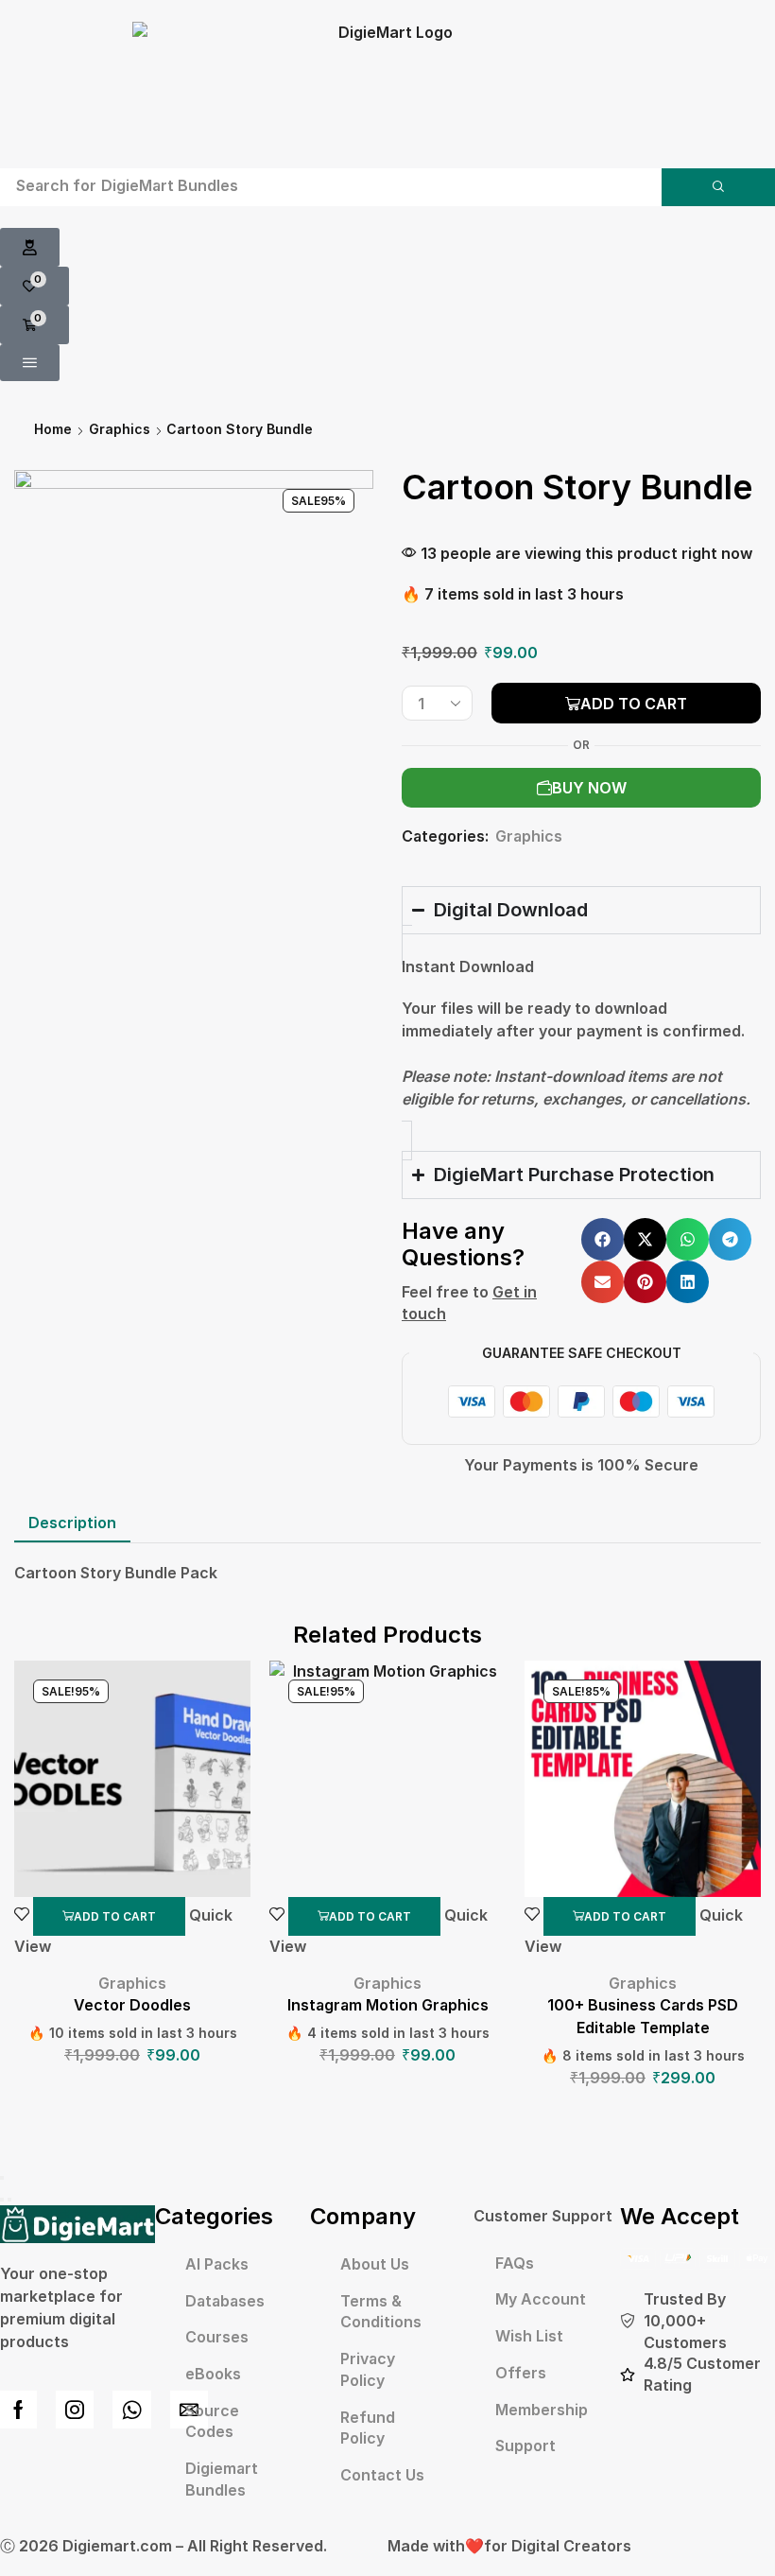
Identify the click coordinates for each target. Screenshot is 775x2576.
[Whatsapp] (132, 2410)
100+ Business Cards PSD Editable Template (643, 2017)
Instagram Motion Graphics (388, 2005)
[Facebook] (18, 2410)
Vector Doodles (132, 2005)
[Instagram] (75, 2410)
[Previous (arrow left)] (2, 2200)
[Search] (718, 187)
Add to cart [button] (115, 1916)
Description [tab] (72, 1523)
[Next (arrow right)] (9, 2200)
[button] (30, 248)
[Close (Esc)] (2, 2178)
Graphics (120, 429)
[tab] (72, 1523)
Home (53, 429)
